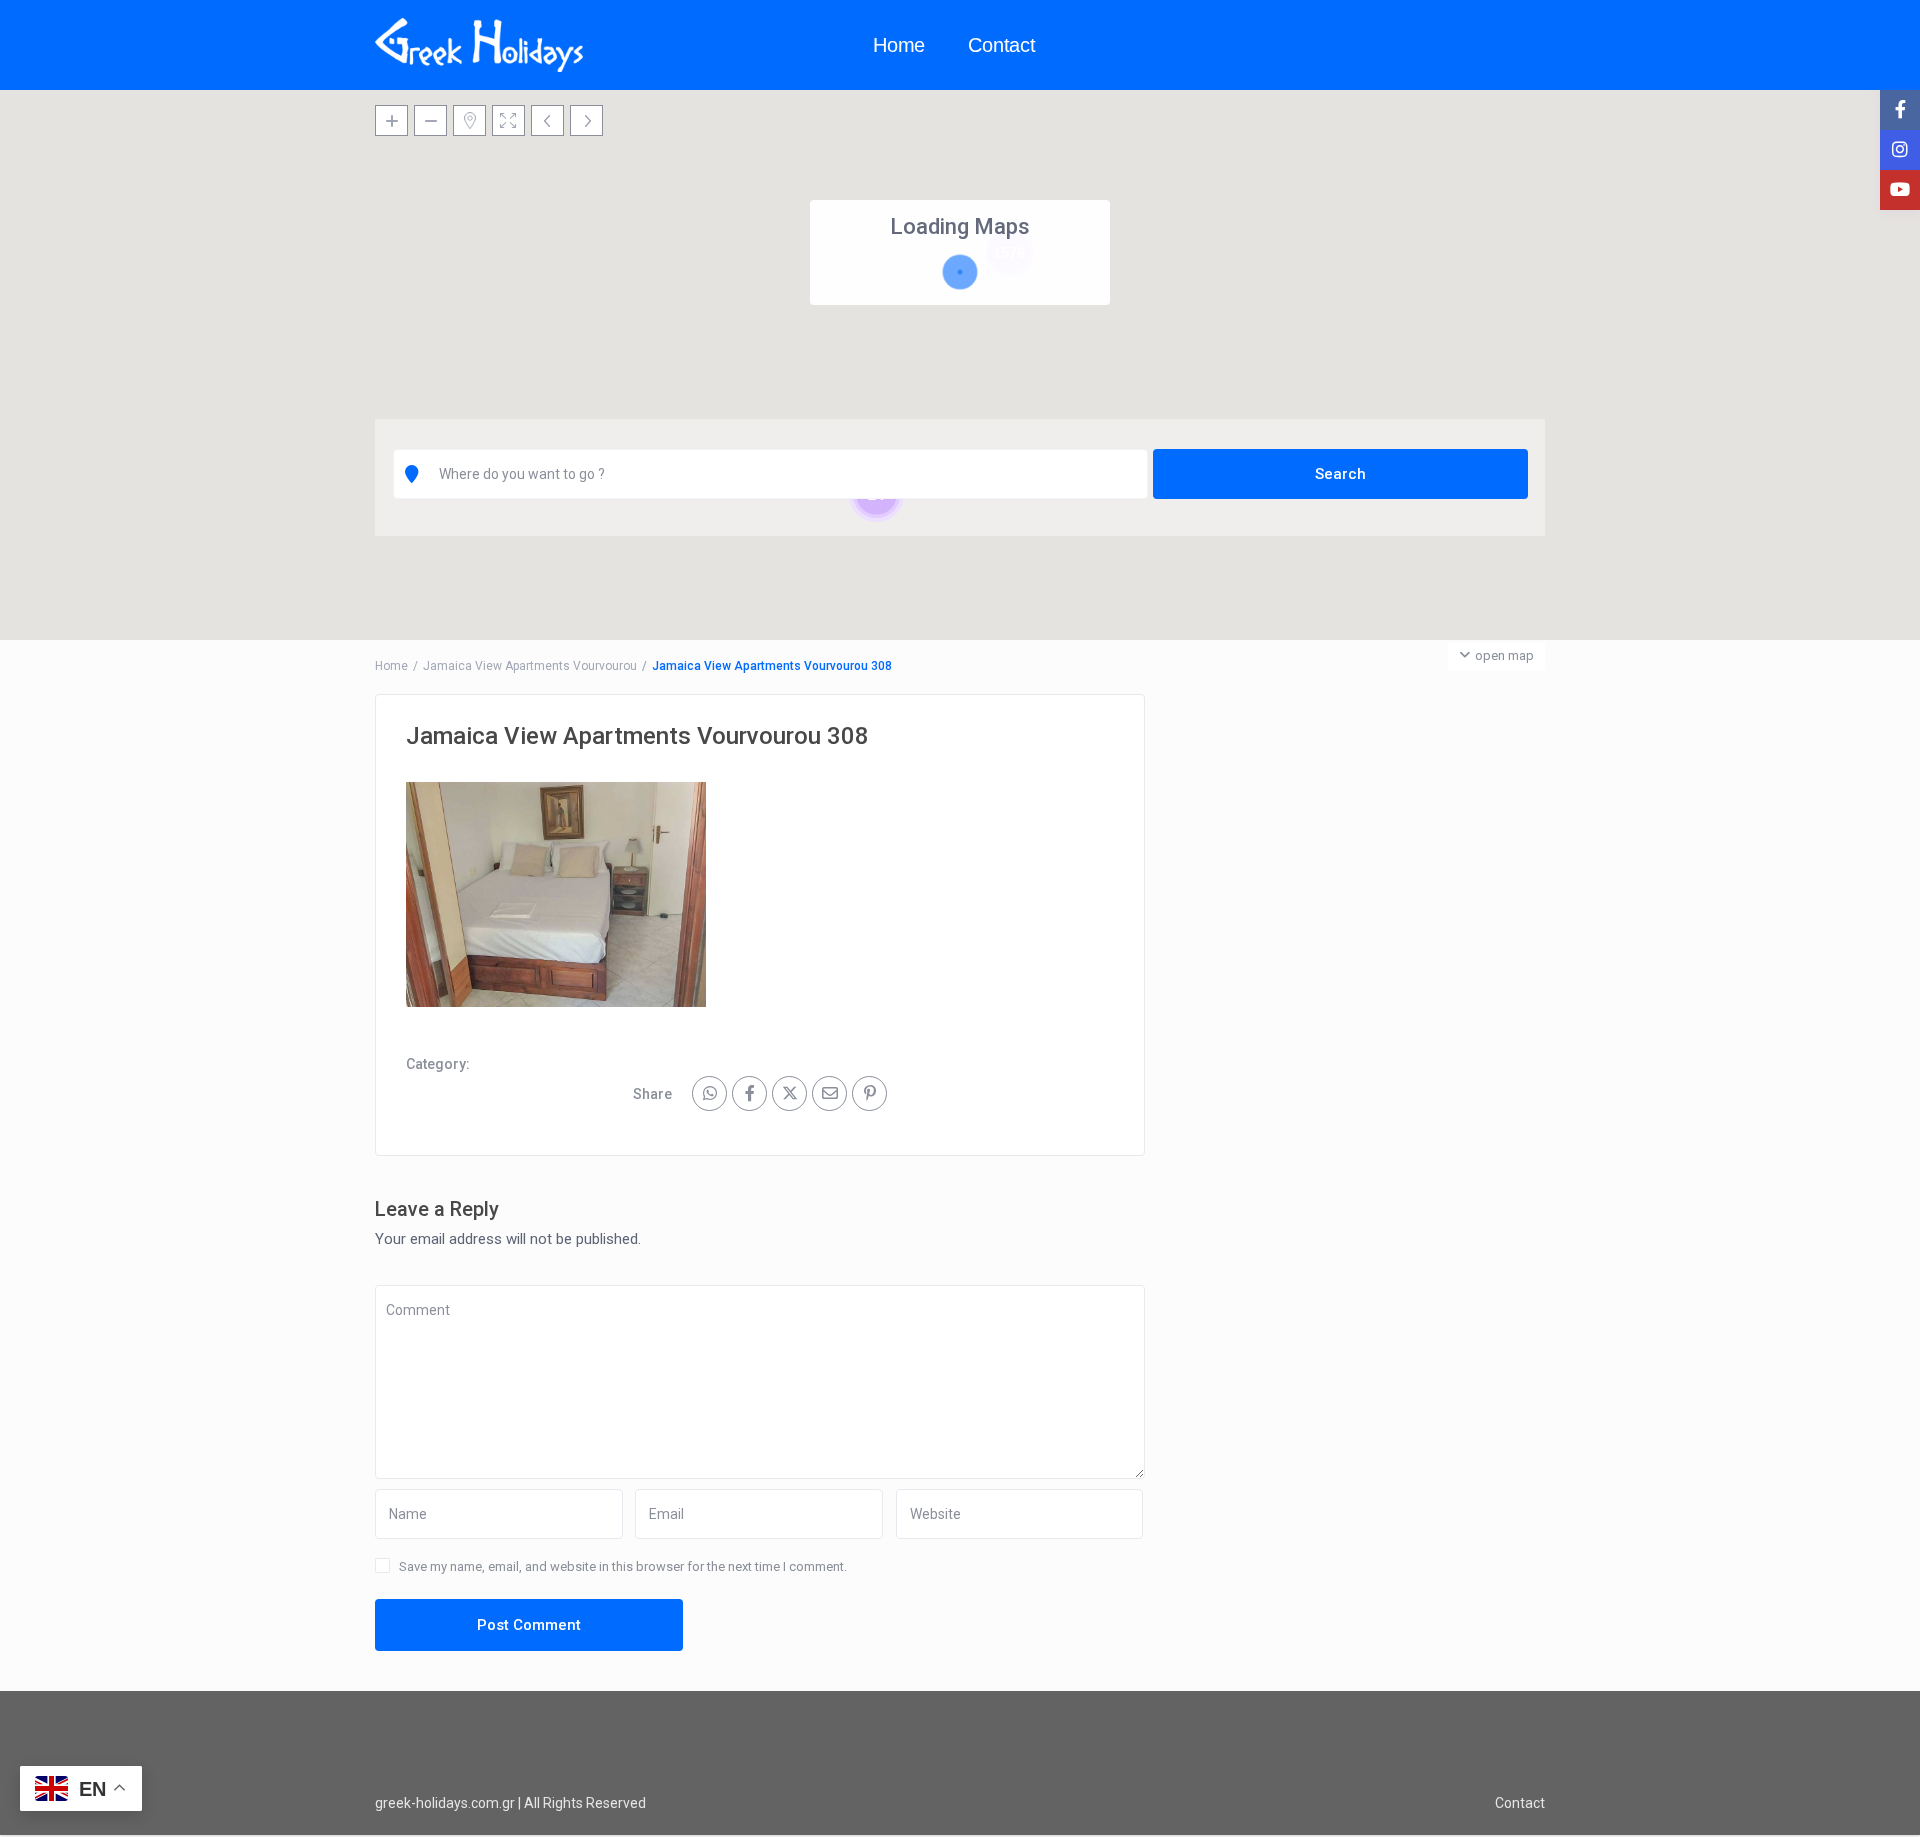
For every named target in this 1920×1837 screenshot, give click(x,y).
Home (899, 45)
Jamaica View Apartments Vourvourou (530, 666)
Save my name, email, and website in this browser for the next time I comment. (623, 1566)
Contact (1002, 45)
